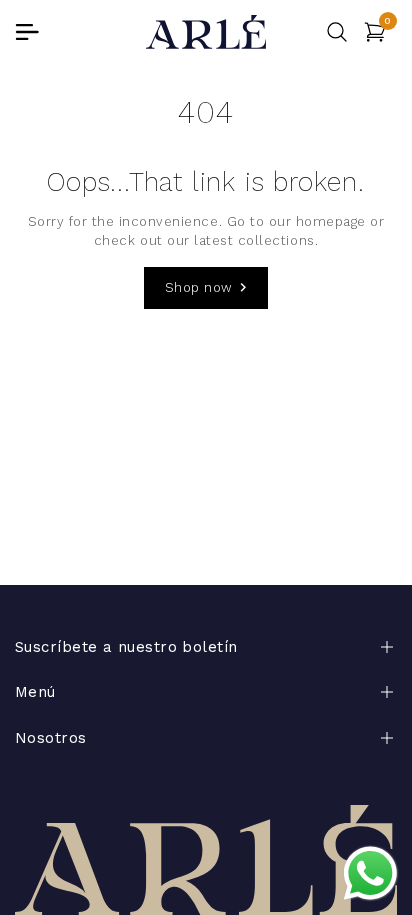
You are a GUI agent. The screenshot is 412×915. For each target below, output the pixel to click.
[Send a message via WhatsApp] (370, 873)
